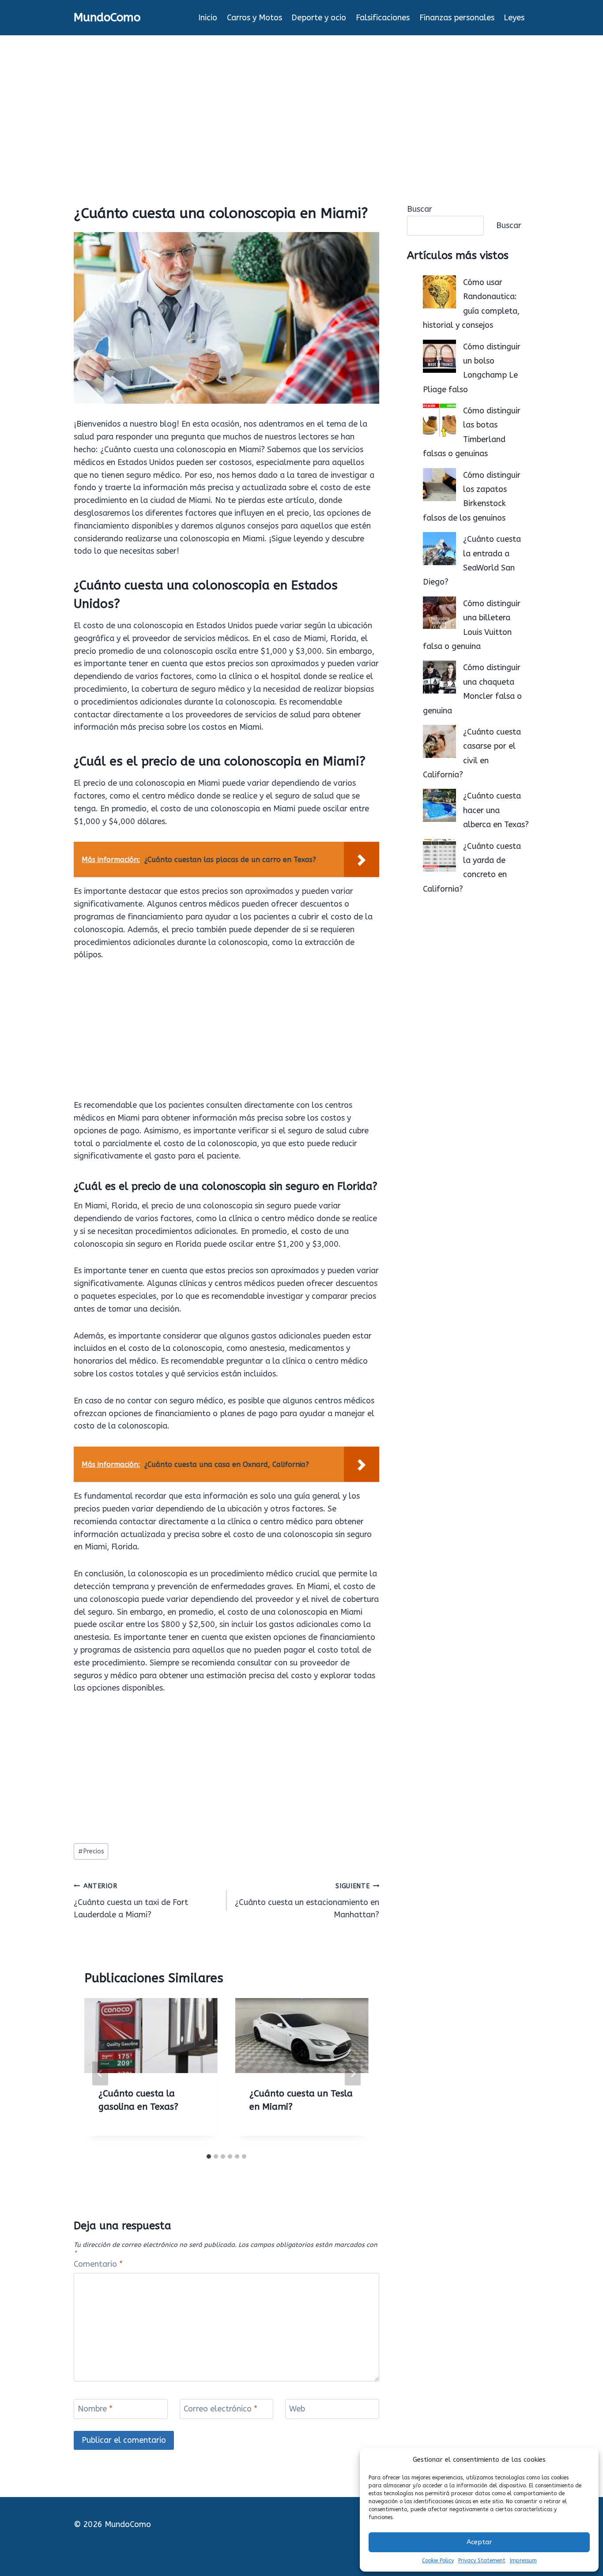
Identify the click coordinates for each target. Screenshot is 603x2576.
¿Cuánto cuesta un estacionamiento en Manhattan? (307, 1901)
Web (297, 2409)
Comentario (98, 2264)
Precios (91, 1851)
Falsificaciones (383, 18)
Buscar (420, 209)
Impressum (523, 2561)
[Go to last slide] (100, 2074)
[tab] (209, 2156)
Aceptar (479, 2542)
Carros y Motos (254, 18)
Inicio (208, 18)
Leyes (514, 18)
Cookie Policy (438, 2561)
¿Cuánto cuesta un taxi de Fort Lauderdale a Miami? (131, 1901)
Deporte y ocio (319, 18)
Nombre (95, 2409)
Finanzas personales (457, 18)
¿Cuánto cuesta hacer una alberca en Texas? (496, 810)
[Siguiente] (353, 2074)
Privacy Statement (482, 2561)
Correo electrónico (220, 2409)
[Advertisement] (301, 101)
